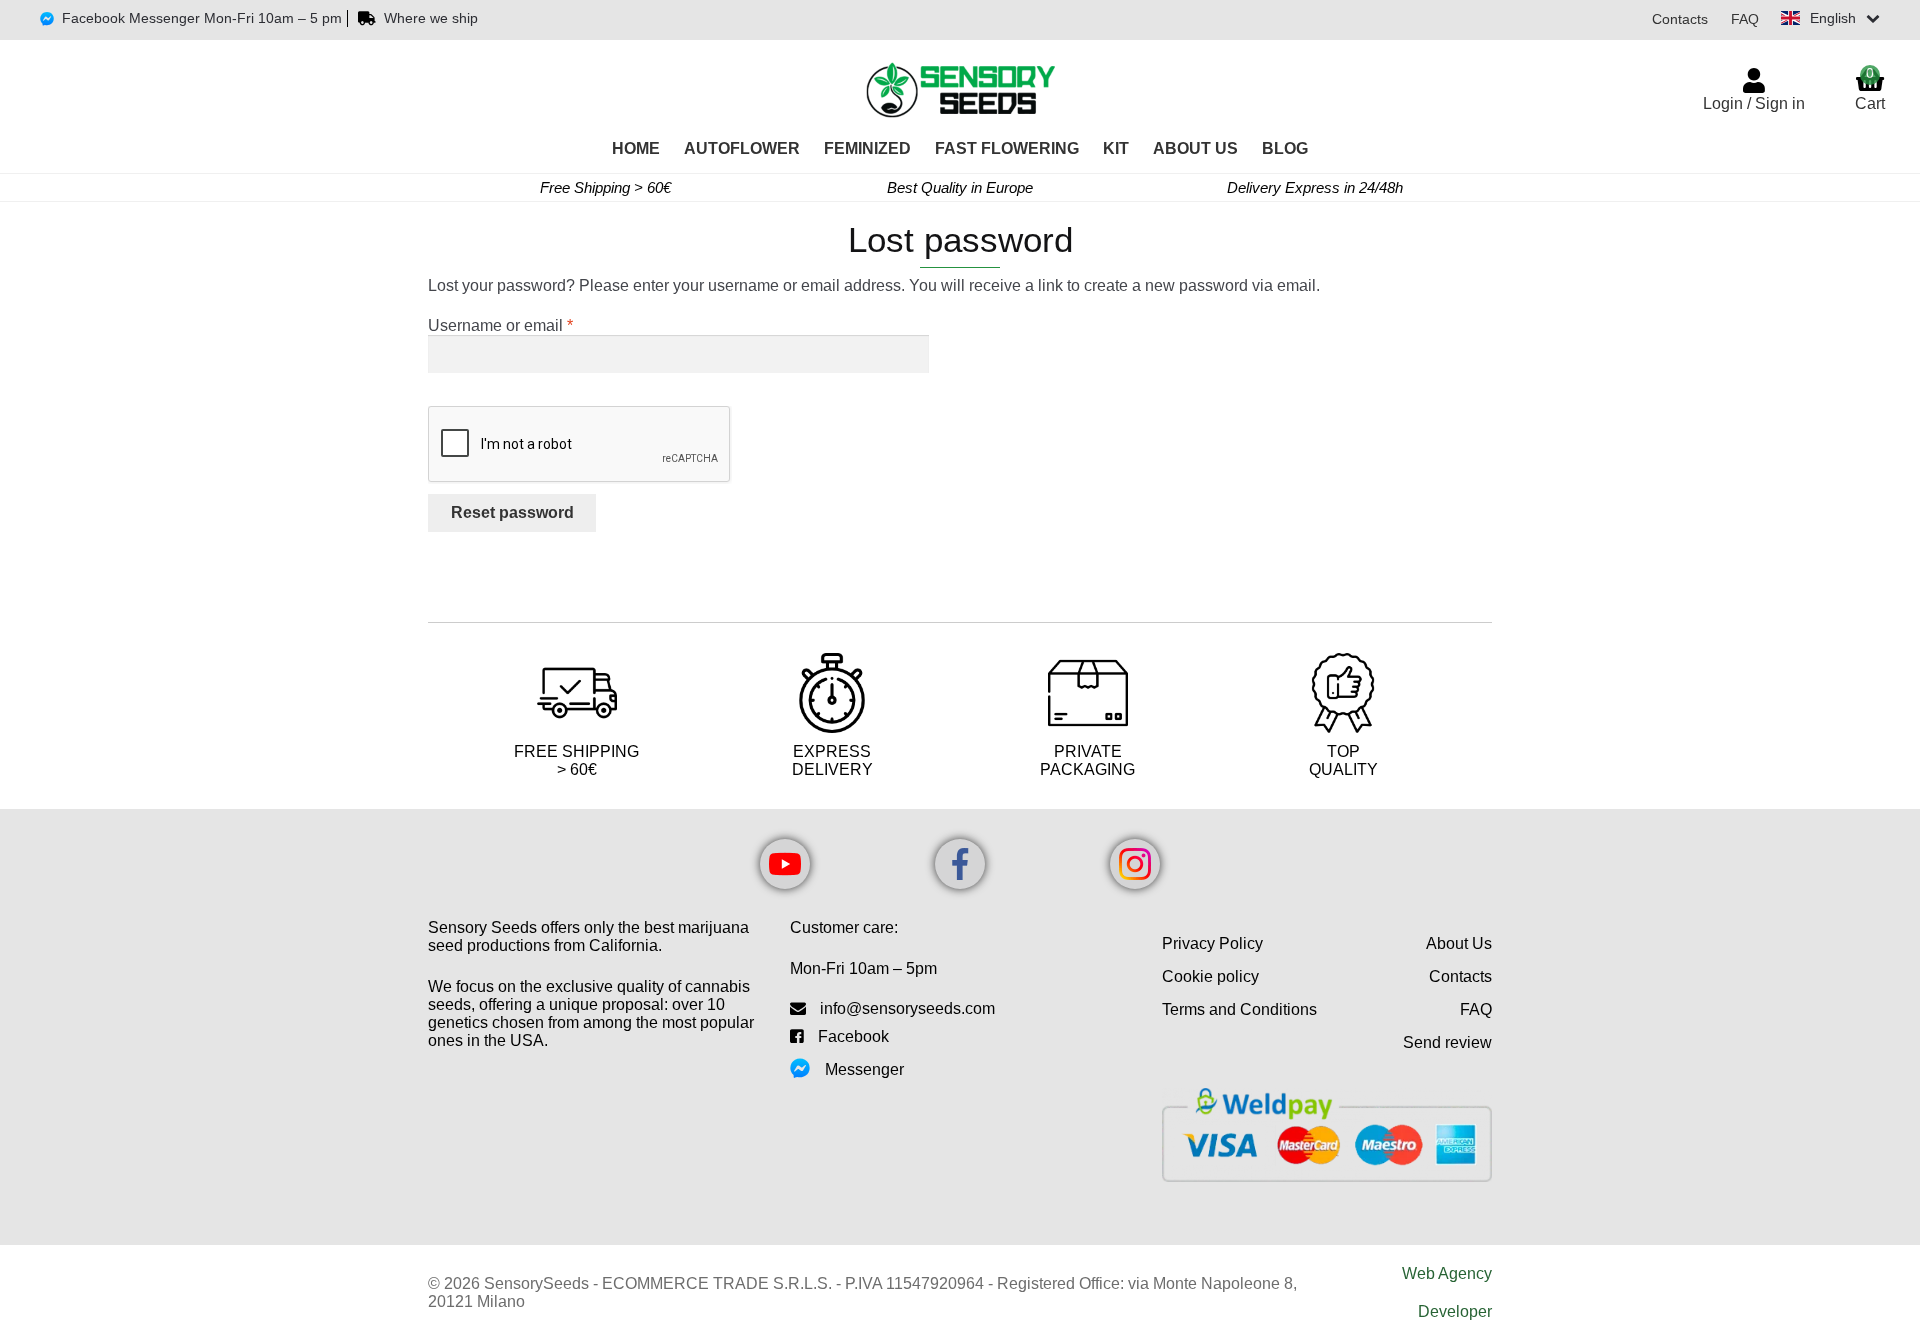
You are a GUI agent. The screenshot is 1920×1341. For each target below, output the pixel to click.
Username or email (533, 325)
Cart (1870, 88)
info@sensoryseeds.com (907, 1008)
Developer (1455, 1311)
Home (636, 148)
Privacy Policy (1212, 943)
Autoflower (742, 148)
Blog (1285, 148)
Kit (1116, 148)
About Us (1195, 148)
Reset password (512, 512)
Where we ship (431, 18)
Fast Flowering (1007, 148)
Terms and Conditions (1239, 1009)
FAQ (1745, 19)
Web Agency (1447, 1273)
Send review (1447, 1042)
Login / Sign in (1754, 103)
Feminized (867, 148)
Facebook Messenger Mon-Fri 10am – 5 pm (202, 18)
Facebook (853, 1036)
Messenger (864, 1069)
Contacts (1680, 19)
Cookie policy (1210, 976)
